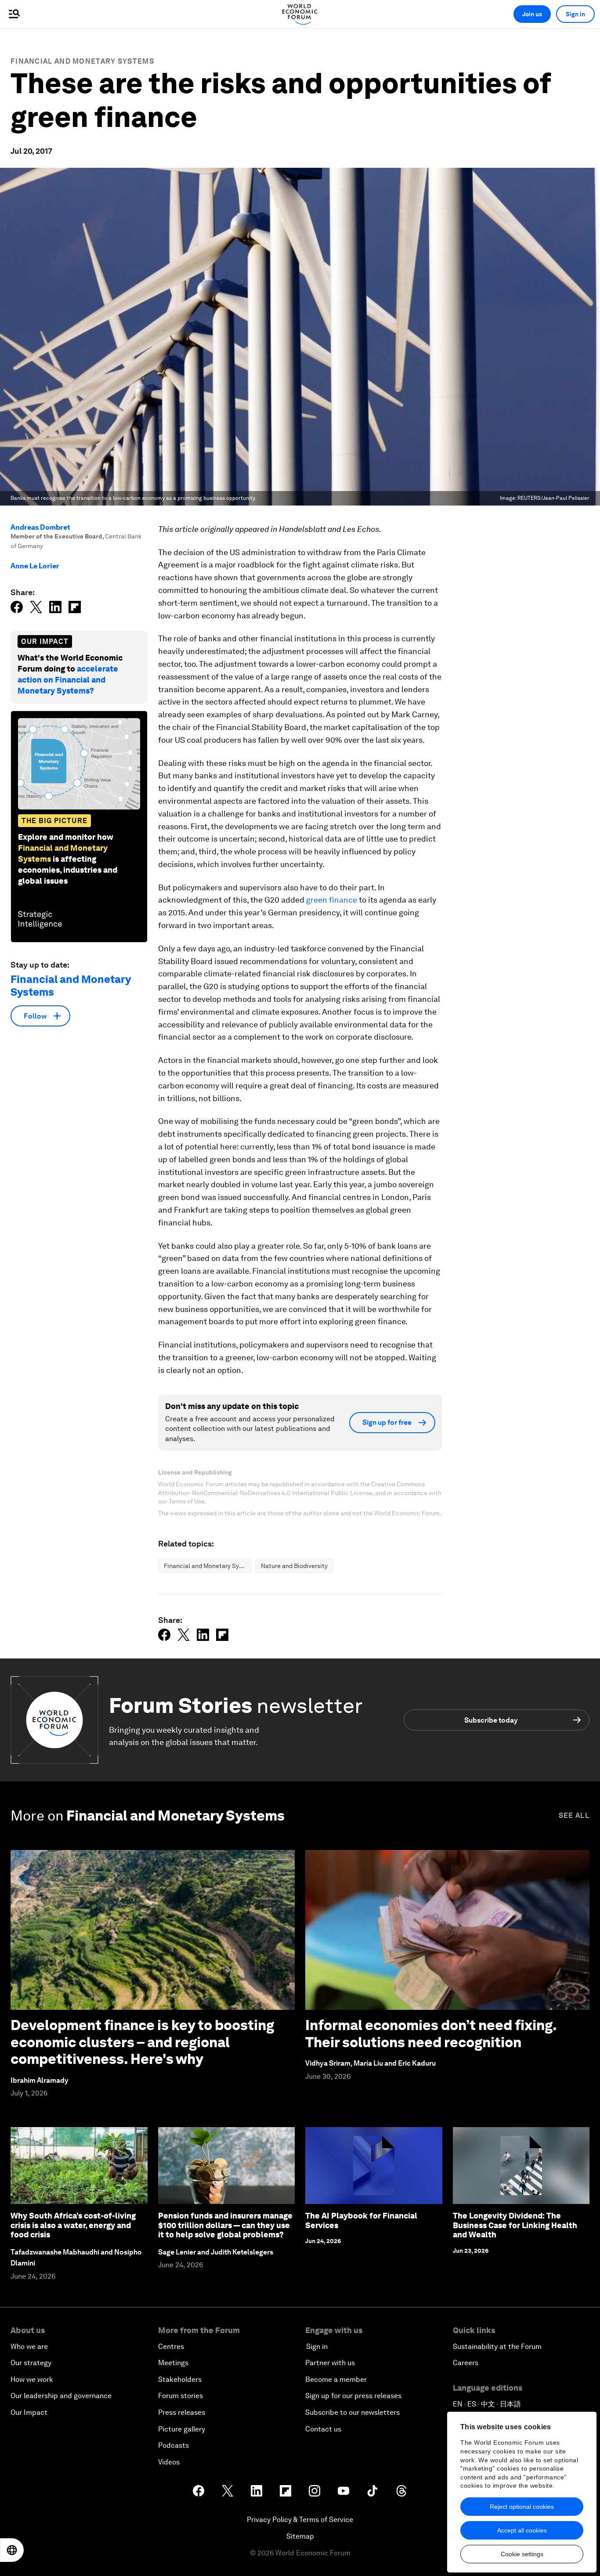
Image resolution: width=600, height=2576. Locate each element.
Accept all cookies (522, 2530)
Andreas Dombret (40, 527)
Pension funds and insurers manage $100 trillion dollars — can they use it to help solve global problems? (225, 2225)
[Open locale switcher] (12, 2550)
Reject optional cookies (522, 2507)
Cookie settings (522, 2554)
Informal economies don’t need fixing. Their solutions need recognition (431, 2033)
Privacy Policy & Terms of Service (300, 2520)
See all (574, 1815)
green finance (332, 900)
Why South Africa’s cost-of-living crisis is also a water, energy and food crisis (73, 2225)
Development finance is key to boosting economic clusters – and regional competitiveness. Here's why (142, 2042)
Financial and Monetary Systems (82, 61)
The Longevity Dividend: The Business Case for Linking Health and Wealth (515, 2225)
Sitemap (300, 2536)
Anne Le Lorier (35, 566)
